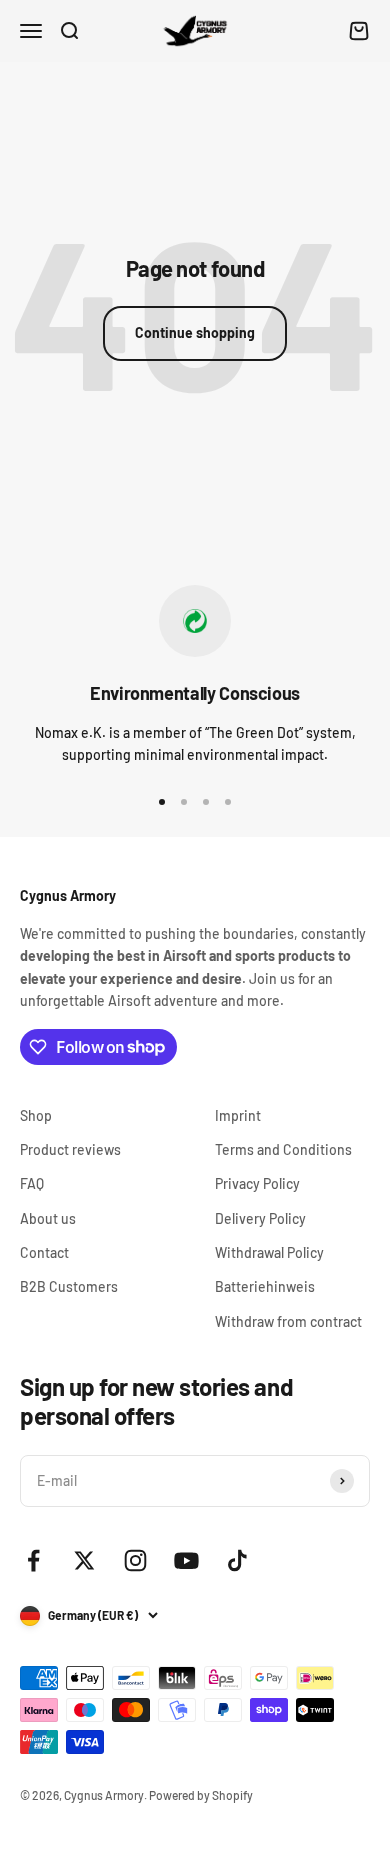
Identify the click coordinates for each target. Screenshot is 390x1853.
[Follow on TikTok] (237, 1560)
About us (48, 1218)
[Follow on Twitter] (84, 1560)
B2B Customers (69, 1286)
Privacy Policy (257, 1183)
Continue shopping (195, 332)
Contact (44, 1252)
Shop (36, 1115)
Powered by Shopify (201, 1795)
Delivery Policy (260, 1218)
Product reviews (70, 1149)
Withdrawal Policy (269, 1252)
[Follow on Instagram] (135, 1560)
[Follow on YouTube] (186, 1560)
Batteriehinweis (265, 1286)
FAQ (32, 1183)
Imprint (238, 1115)
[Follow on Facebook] (33, 1560)
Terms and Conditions (283, 1149)
